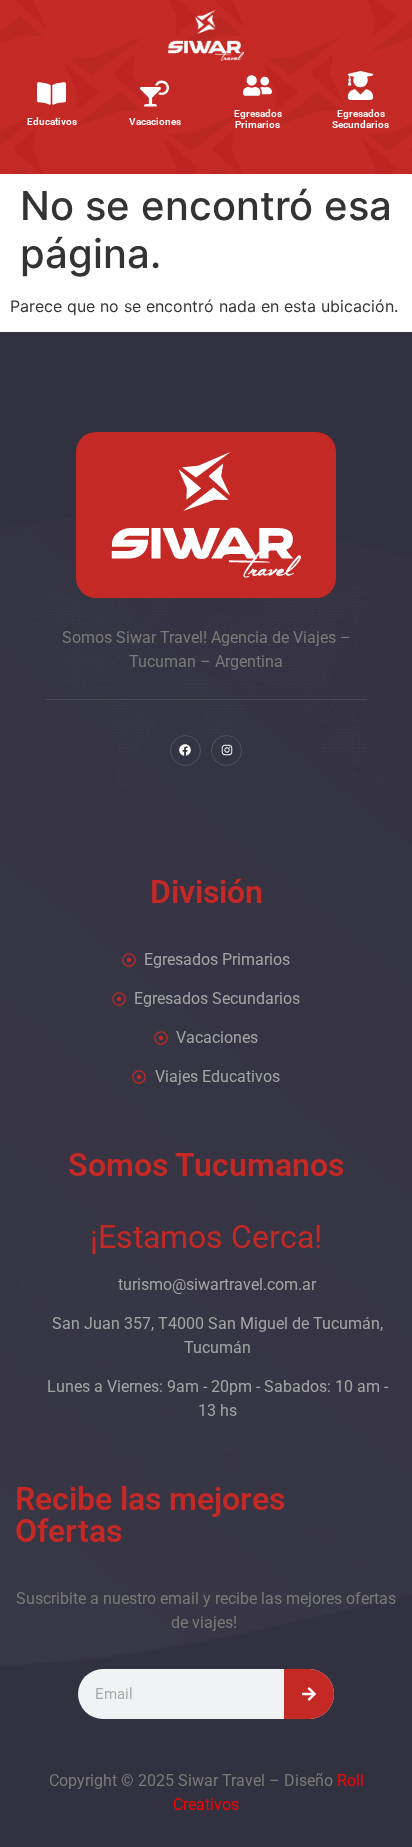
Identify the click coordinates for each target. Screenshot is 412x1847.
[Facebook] (185, 750)
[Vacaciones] (154, 93)
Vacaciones (155, 121)
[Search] (309, 1694)
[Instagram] (226, 750)
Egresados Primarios (258, 119)
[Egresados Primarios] (257, 85)
